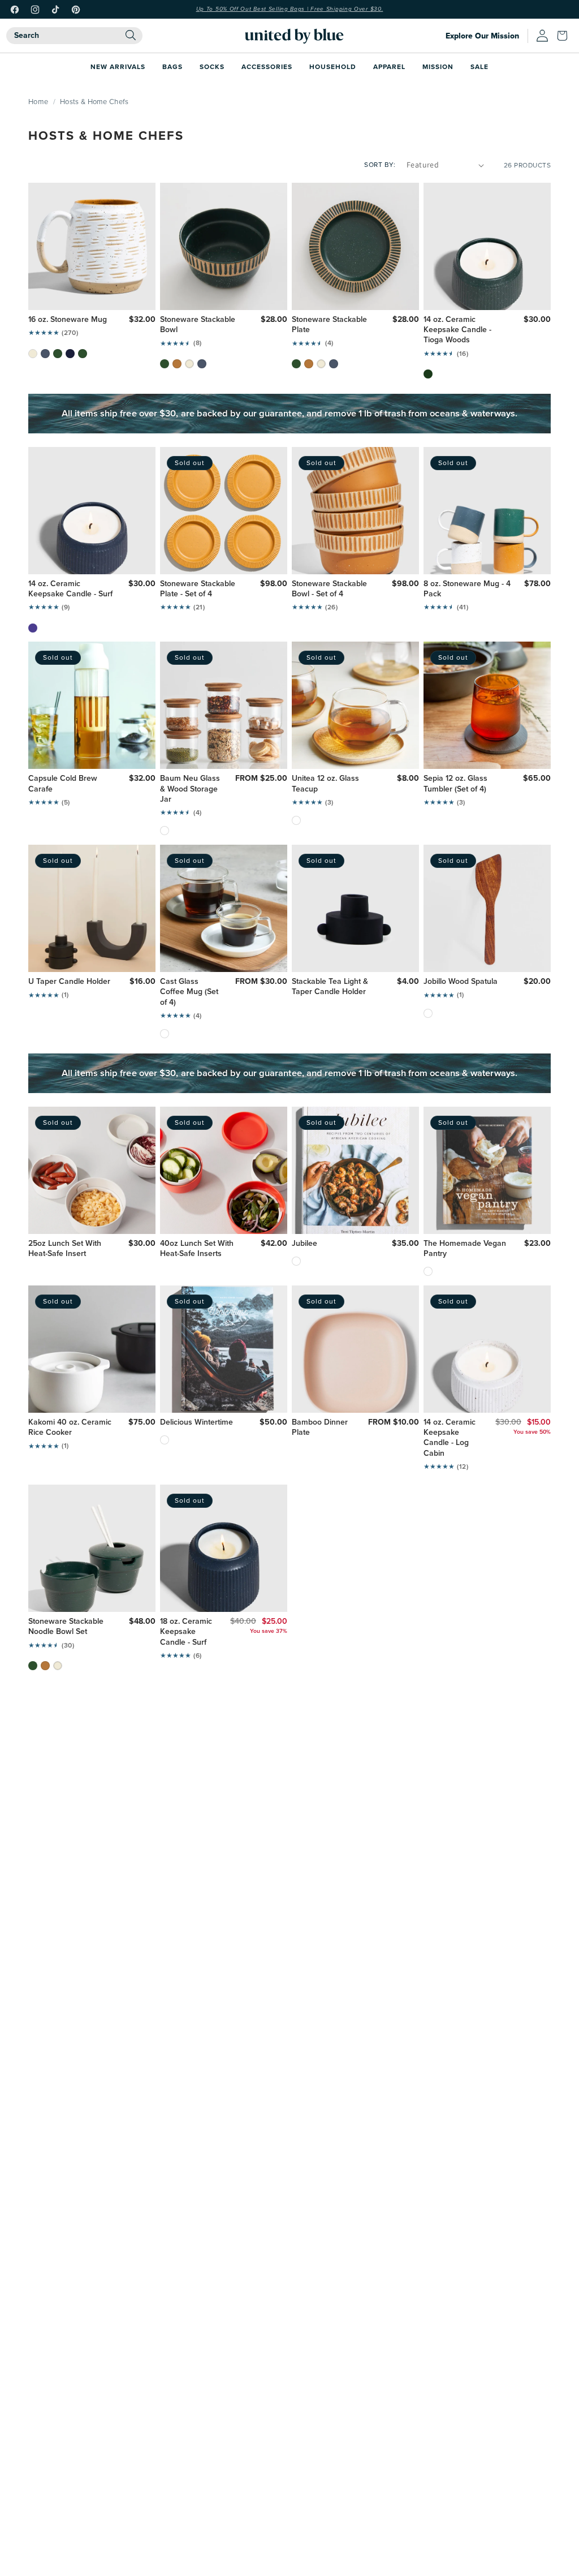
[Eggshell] (33, 354)
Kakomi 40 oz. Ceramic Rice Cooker (70, 1427)
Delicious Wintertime (196, 1422)
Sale (479, 66)
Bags (172, 66)
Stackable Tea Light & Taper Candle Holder (330, 987)
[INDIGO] (33, 628)
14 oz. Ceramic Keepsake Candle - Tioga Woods (457, 330)
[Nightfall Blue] (70, 354)
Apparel (389, 66)
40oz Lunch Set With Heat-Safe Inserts (197, 1249)
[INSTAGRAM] (35, 10)
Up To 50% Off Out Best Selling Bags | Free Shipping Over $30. (290, 9)
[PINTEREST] (76, 10)
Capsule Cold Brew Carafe (63, 784)
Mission (438, 66)
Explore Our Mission (482, 36)
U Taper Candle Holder (69, 982)
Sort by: (380, 164)
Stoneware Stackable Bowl (198, 325)
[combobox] (74, 36)
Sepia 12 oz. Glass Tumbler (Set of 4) (455, 784)
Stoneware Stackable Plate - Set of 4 (198, 589)
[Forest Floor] (83, 354)
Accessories (267, 66)
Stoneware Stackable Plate (329, 325)
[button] (565, 36)
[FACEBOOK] (15, 10)
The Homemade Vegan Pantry (465, 1249)
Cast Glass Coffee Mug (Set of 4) (189, 992)
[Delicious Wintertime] (165, 1440)
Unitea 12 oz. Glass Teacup (325, 784)
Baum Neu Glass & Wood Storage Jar (190, 789)
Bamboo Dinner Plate (320, 1427)
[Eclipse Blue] (45, 354)
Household (333, 66)
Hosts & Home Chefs (94, 101)
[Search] (131, 35)
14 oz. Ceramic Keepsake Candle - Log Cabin (450, 1438)
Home (38, 101)
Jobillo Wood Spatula (461, 982)
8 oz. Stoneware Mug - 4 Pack (467, 589)
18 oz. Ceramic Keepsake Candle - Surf (186, 1632)
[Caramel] (177, 364)
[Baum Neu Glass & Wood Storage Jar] (165, 831)
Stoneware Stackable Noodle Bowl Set (66, 1627)
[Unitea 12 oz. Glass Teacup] (296, 820)
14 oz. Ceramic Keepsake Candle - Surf (70, 589)
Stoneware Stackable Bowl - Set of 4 (329, 589)
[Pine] (58, 354)
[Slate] (202, 364)
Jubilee (304, 1244)
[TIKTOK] (55, 10)
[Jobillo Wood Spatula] (428, 1013)
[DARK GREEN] (428, 374)
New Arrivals (118, 66)
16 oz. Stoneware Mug (68, 320)
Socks (212, 66)
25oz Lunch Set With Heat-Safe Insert (65, 1249)
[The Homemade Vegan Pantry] (428, 1271)
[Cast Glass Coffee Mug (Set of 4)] (165, 1034)
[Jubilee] (296, 1261)
